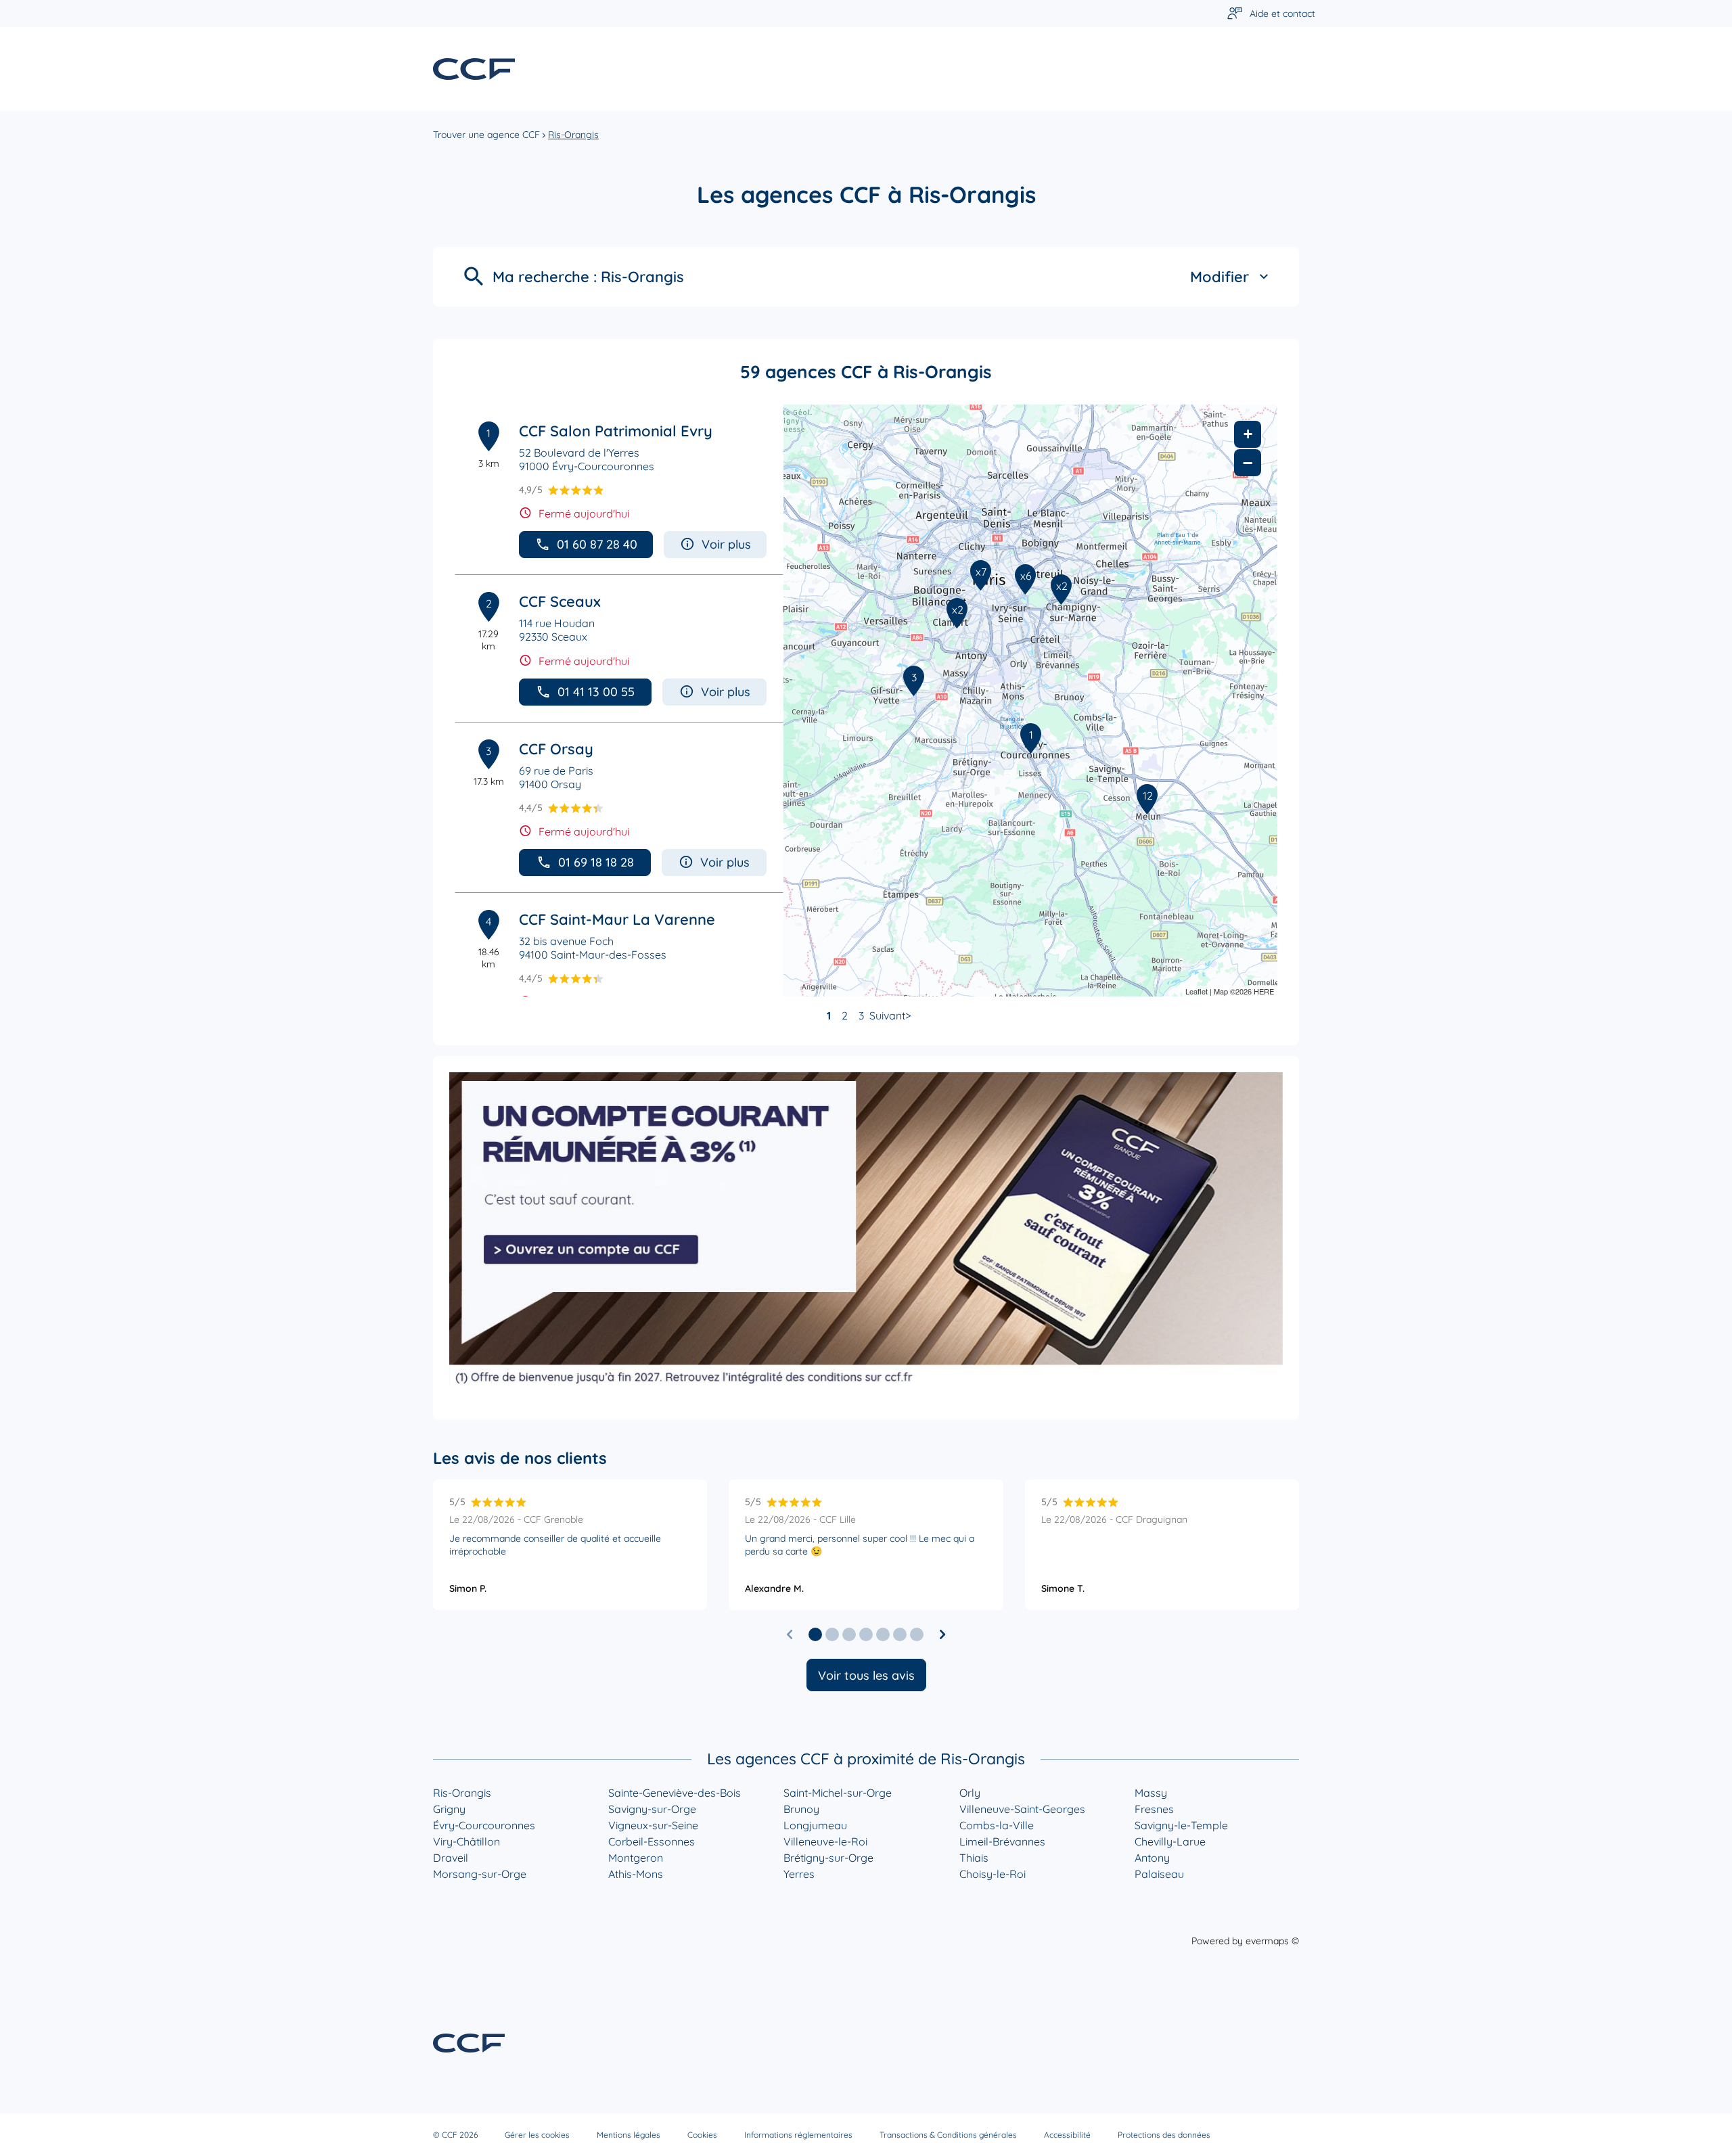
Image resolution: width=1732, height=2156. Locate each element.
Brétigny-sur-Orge (828, 1858)
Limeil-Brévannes (1002, 1841)
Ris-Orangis (462, 1793)
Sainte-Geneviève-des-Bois (675, 1793)
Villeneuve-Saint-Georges (1022, 1809)
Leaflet (1197, 991)
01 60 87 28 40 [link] (597, 544)
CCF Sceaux (560, 601)
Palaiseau (1159, 1874)
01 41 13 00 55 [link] (596, 692)
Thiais (974, 1858)
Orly (970, 1793)
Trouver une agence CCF (486, 135)
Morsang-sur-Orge (480, 1874)
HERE (1264, 991)
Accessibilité (1067, 2135)
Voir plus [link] (726, 544)
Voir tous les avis (866, 1675)
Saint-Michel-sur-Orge (838, 1793)
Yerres (799, 1874)
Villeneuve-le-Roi (825, 1841)
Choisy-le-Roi (993, 1874)
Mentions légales (629, 2135)
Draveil (451, 1858)
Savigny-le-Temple (1181, 1825)
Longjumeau (815, 1825)
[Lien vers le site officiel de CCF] (474, 69)
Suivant (887, 1015)
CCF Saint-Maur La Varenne (617, 919)
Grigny (449, 1809)
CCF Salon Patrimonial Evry (616, 431)
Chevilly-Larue (1170, 1841)
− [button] (1248, 463)
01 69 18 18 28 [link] (596, 862)
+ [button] (1248, 434)
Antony (1152, 1858)
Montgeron (636, 1858)
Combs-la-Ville (997, 1825)
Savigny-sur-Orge (652, 1809)
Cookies (702, 2135)
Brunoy (801, 1809)
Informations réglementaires (798, 2135)
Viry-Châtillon (466, 1841)
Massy (1151, 1793)
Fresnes (1154, 1809)
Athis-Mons (636, 1874)
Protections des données (1164, 2135)
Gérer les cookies (537, 2135)
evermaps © (1272, 1941)
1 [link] (829, 1015)
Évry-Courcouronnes (484, 1825)
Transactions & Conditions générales (948, 2135)
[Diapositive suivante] (942, 1634)
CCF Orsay (556, 749)
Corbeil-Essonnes (652, 1841)
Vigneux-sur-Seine (653, 1825)
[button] (815, 1634)
